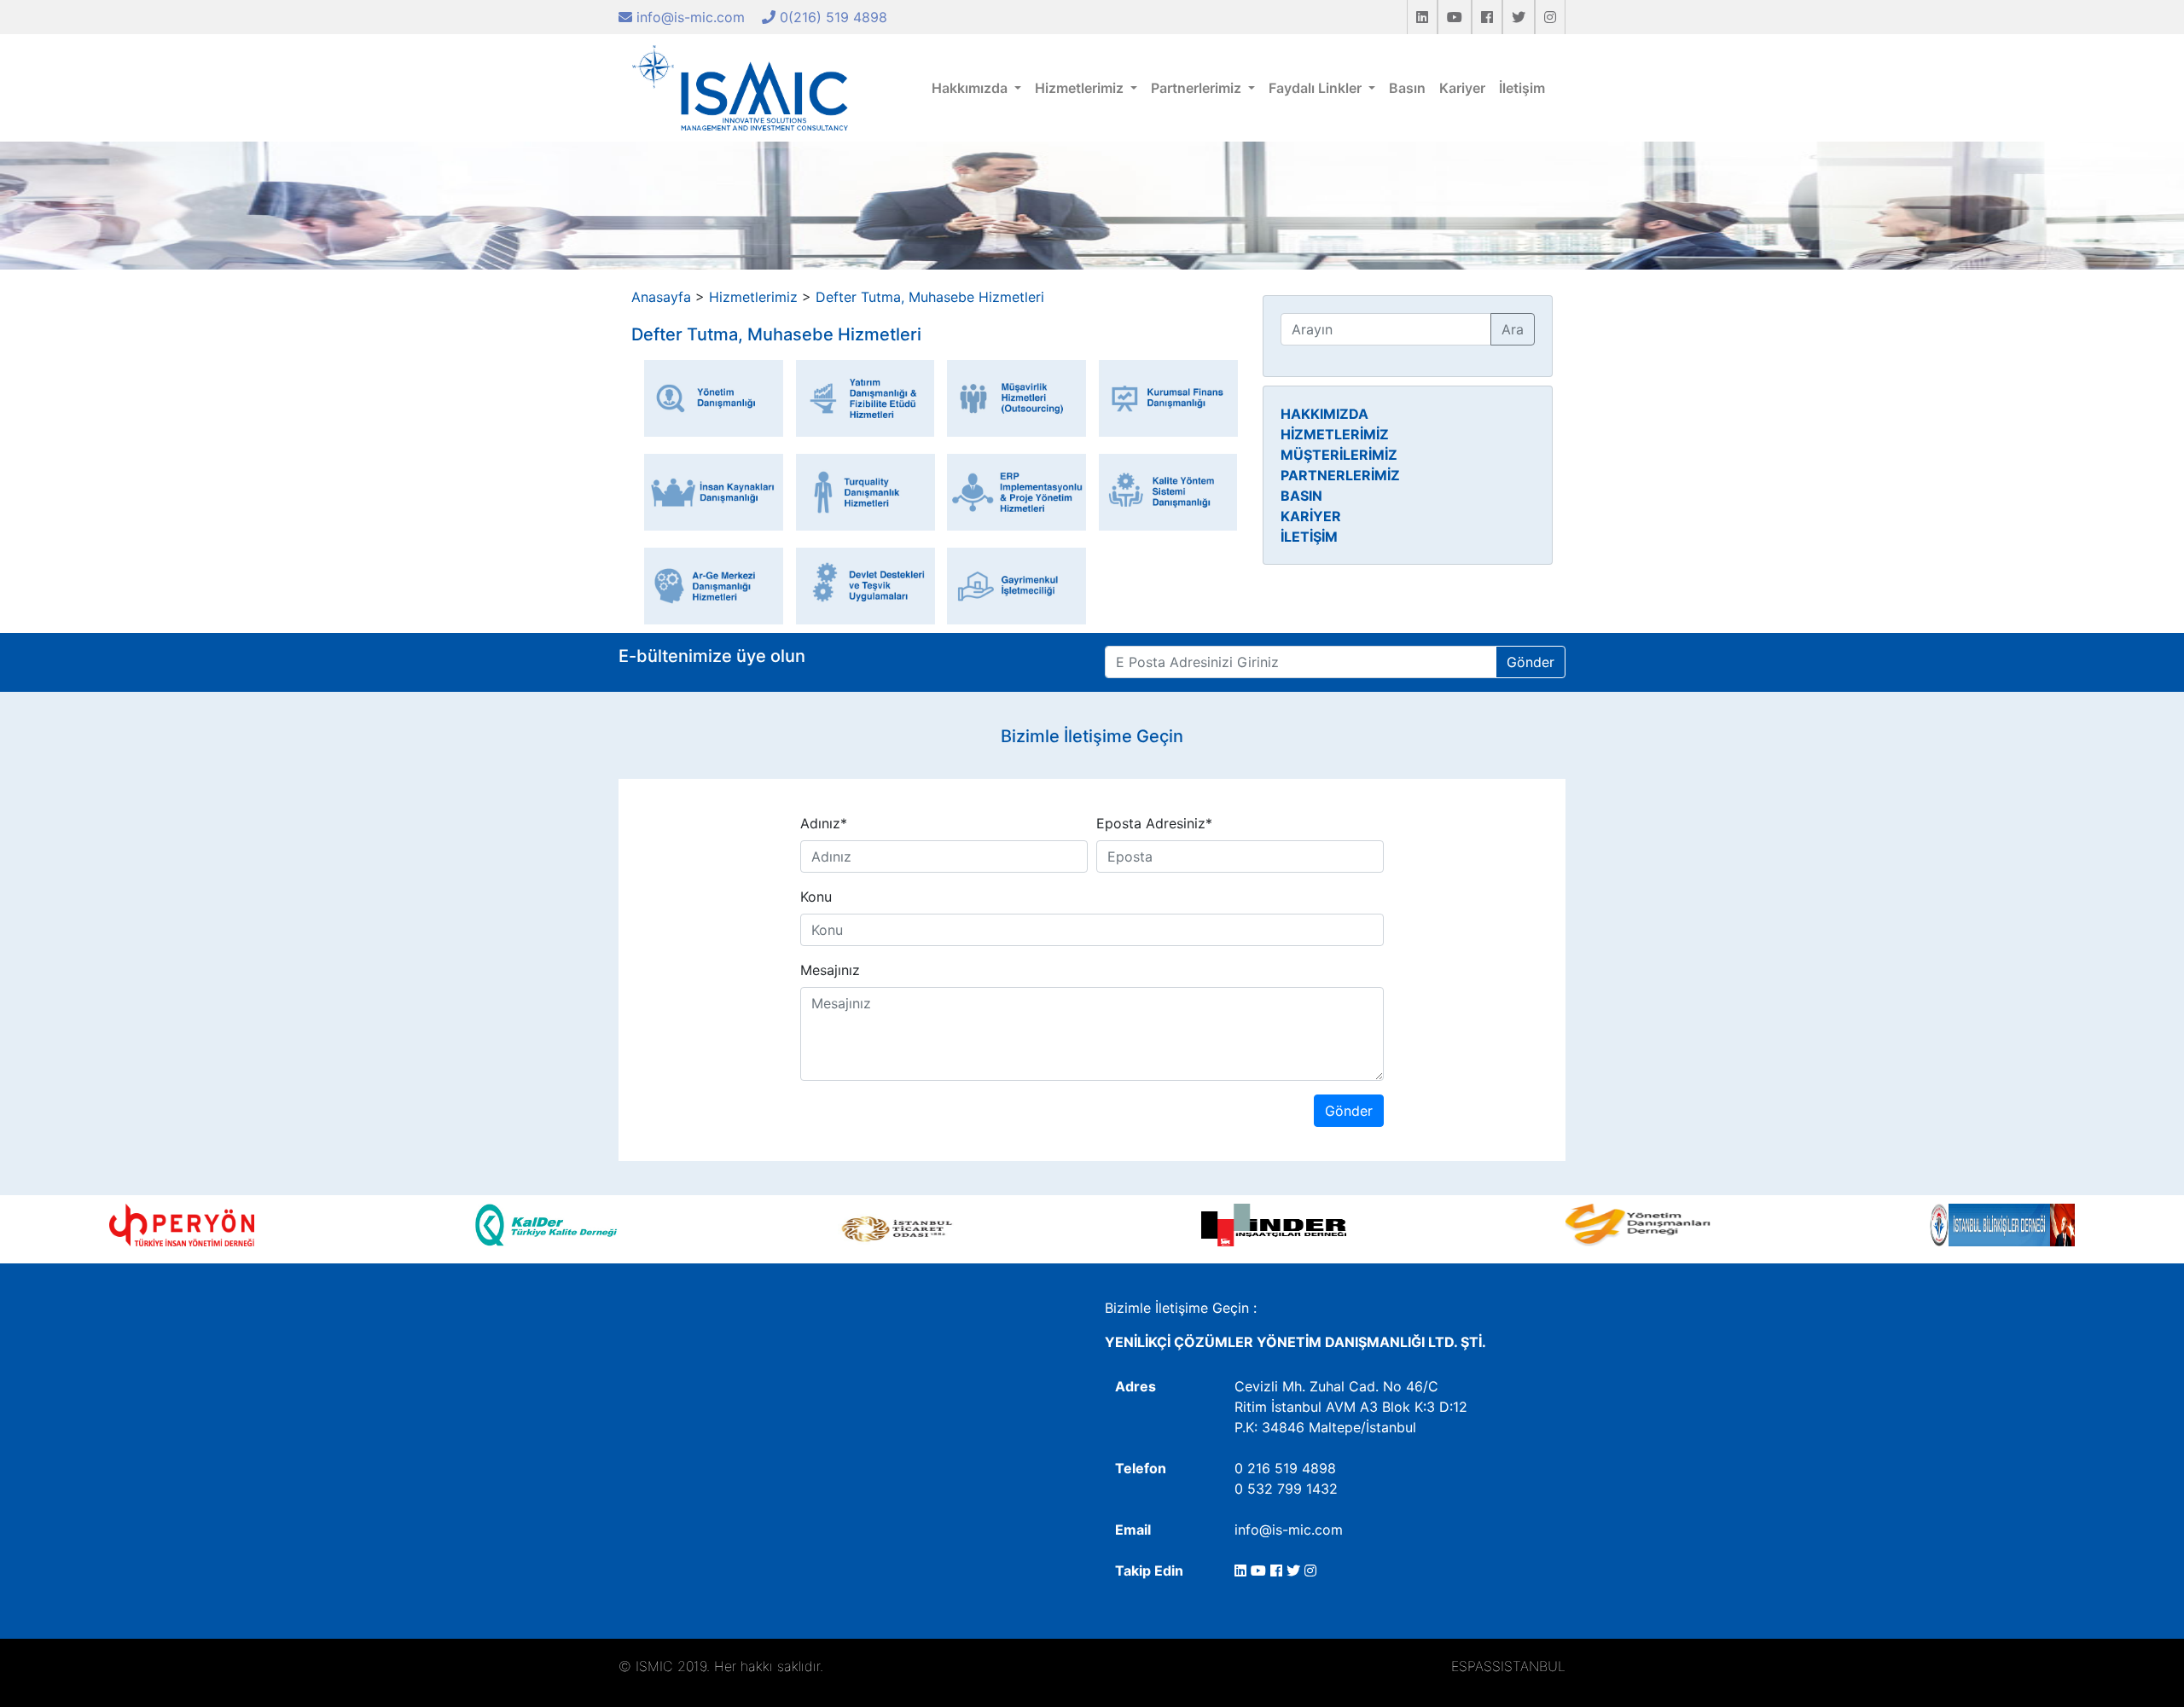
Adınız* (824, 823)
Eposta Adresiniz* (1154, 823)
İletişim (1522, 88)
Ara (1513, 329)
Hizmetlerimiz (753, 297)
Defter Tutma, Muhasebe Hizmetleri (930, 297)
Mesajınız (830, 970)
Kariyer (1462, 88)
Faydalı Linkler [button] (1317, 88)
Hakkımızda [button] (971, 88)
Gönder (1531, 662)
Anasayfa (661, 297)
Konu (816, 897)
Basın (1407, 88)
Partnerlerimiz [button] (1198, 88)
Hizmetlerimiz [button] (1081, 88)
